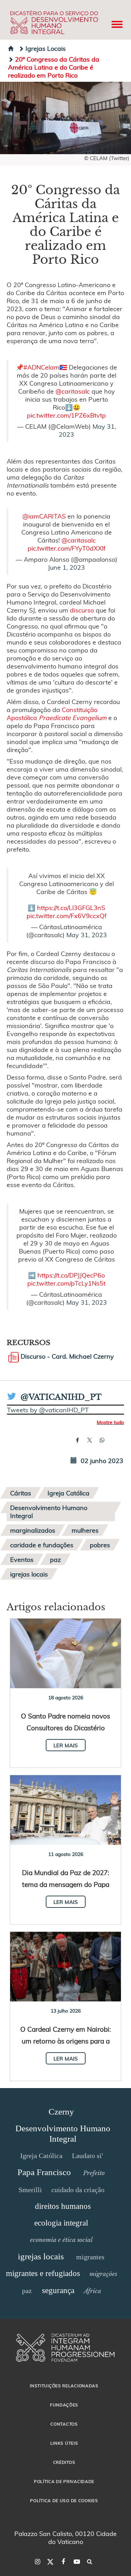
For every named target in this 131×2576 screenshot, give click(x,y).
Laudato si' (88, 2156)
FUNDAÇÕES (64, 2405)
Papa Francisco (44, 2172)
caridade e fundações (42, 1545)
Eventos (22, 1559)
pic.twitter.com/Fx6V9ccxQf (67, 915)
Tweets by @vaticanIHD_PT (48, 1410)
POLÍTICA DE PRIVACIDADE (64, 2481)
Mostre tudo (110, 1422)
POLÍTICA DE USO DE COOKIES (64, 2500)
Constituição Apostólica (57, 713)
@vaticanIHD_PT (61, 1397)
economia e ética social (61, 2240)
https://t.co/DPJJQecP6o (71, 1275)
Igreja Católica (68, 1493)
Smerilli (30, 2190)
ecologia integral (61, 2223)
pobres (100, 1545)
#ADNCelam (41, 367)
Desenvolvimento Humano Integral (49, 1511)
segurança (58, 2290)
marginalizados (33, 1530)
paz (55, 1559)
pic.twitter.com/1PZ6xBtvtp (66, 415)
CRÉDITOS (64, 2462)
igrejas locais (29, 1574)
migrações (103, 2274)
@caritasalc (73, 391)
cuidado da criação (78, 2190)
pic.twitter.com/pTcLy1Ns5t (66, 1283)
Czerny (61, 2112)
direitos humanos (63, 2206)
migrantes (90, 2257)
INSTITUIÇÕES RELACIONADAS (64, 2386)
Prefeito (94, 2173)
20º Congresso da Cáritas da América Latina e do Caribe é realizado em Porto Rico (54, 67)
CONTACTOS (64, 2424)
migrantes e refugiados (43, 2273)
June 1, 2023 (66, 567)
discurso (82, 610)
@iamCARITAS (44, 516)
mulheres (85, 1530)
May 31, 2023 (87, 935)
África (93, 2291)
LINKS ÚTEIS (64, 2443)
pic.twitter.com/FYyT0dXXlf (67, 548)
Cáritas (21, 1493)
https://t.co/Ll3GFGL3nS (71, 907)
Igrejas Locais (46, 48)
